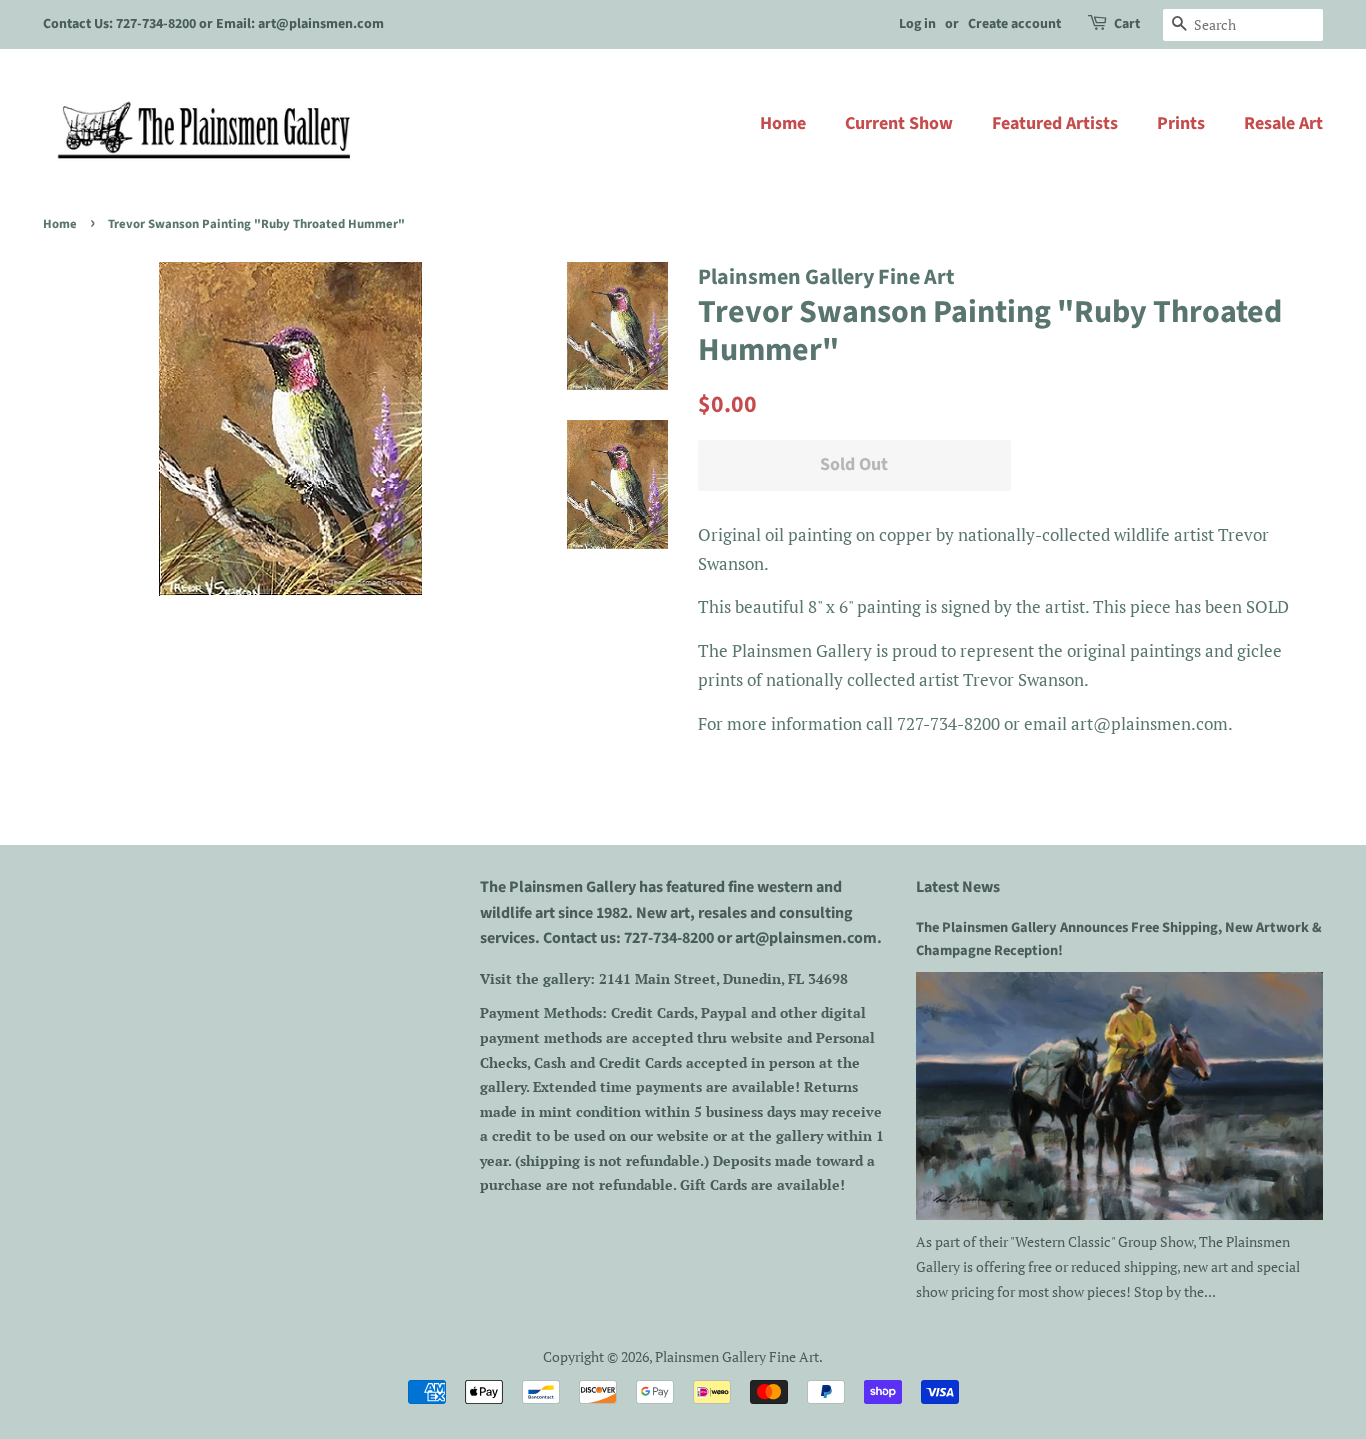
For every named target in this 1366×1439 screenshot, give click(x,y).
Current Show (899, 123)
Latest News (958, 887)
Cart (1127, 24)
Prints (1181, 123)
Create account (1014, 24)
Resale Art (1283, 123)
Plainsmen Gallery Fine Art (737, 1356)
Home (783, 123)
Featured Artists (1055, 123)
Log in (917, 24)
